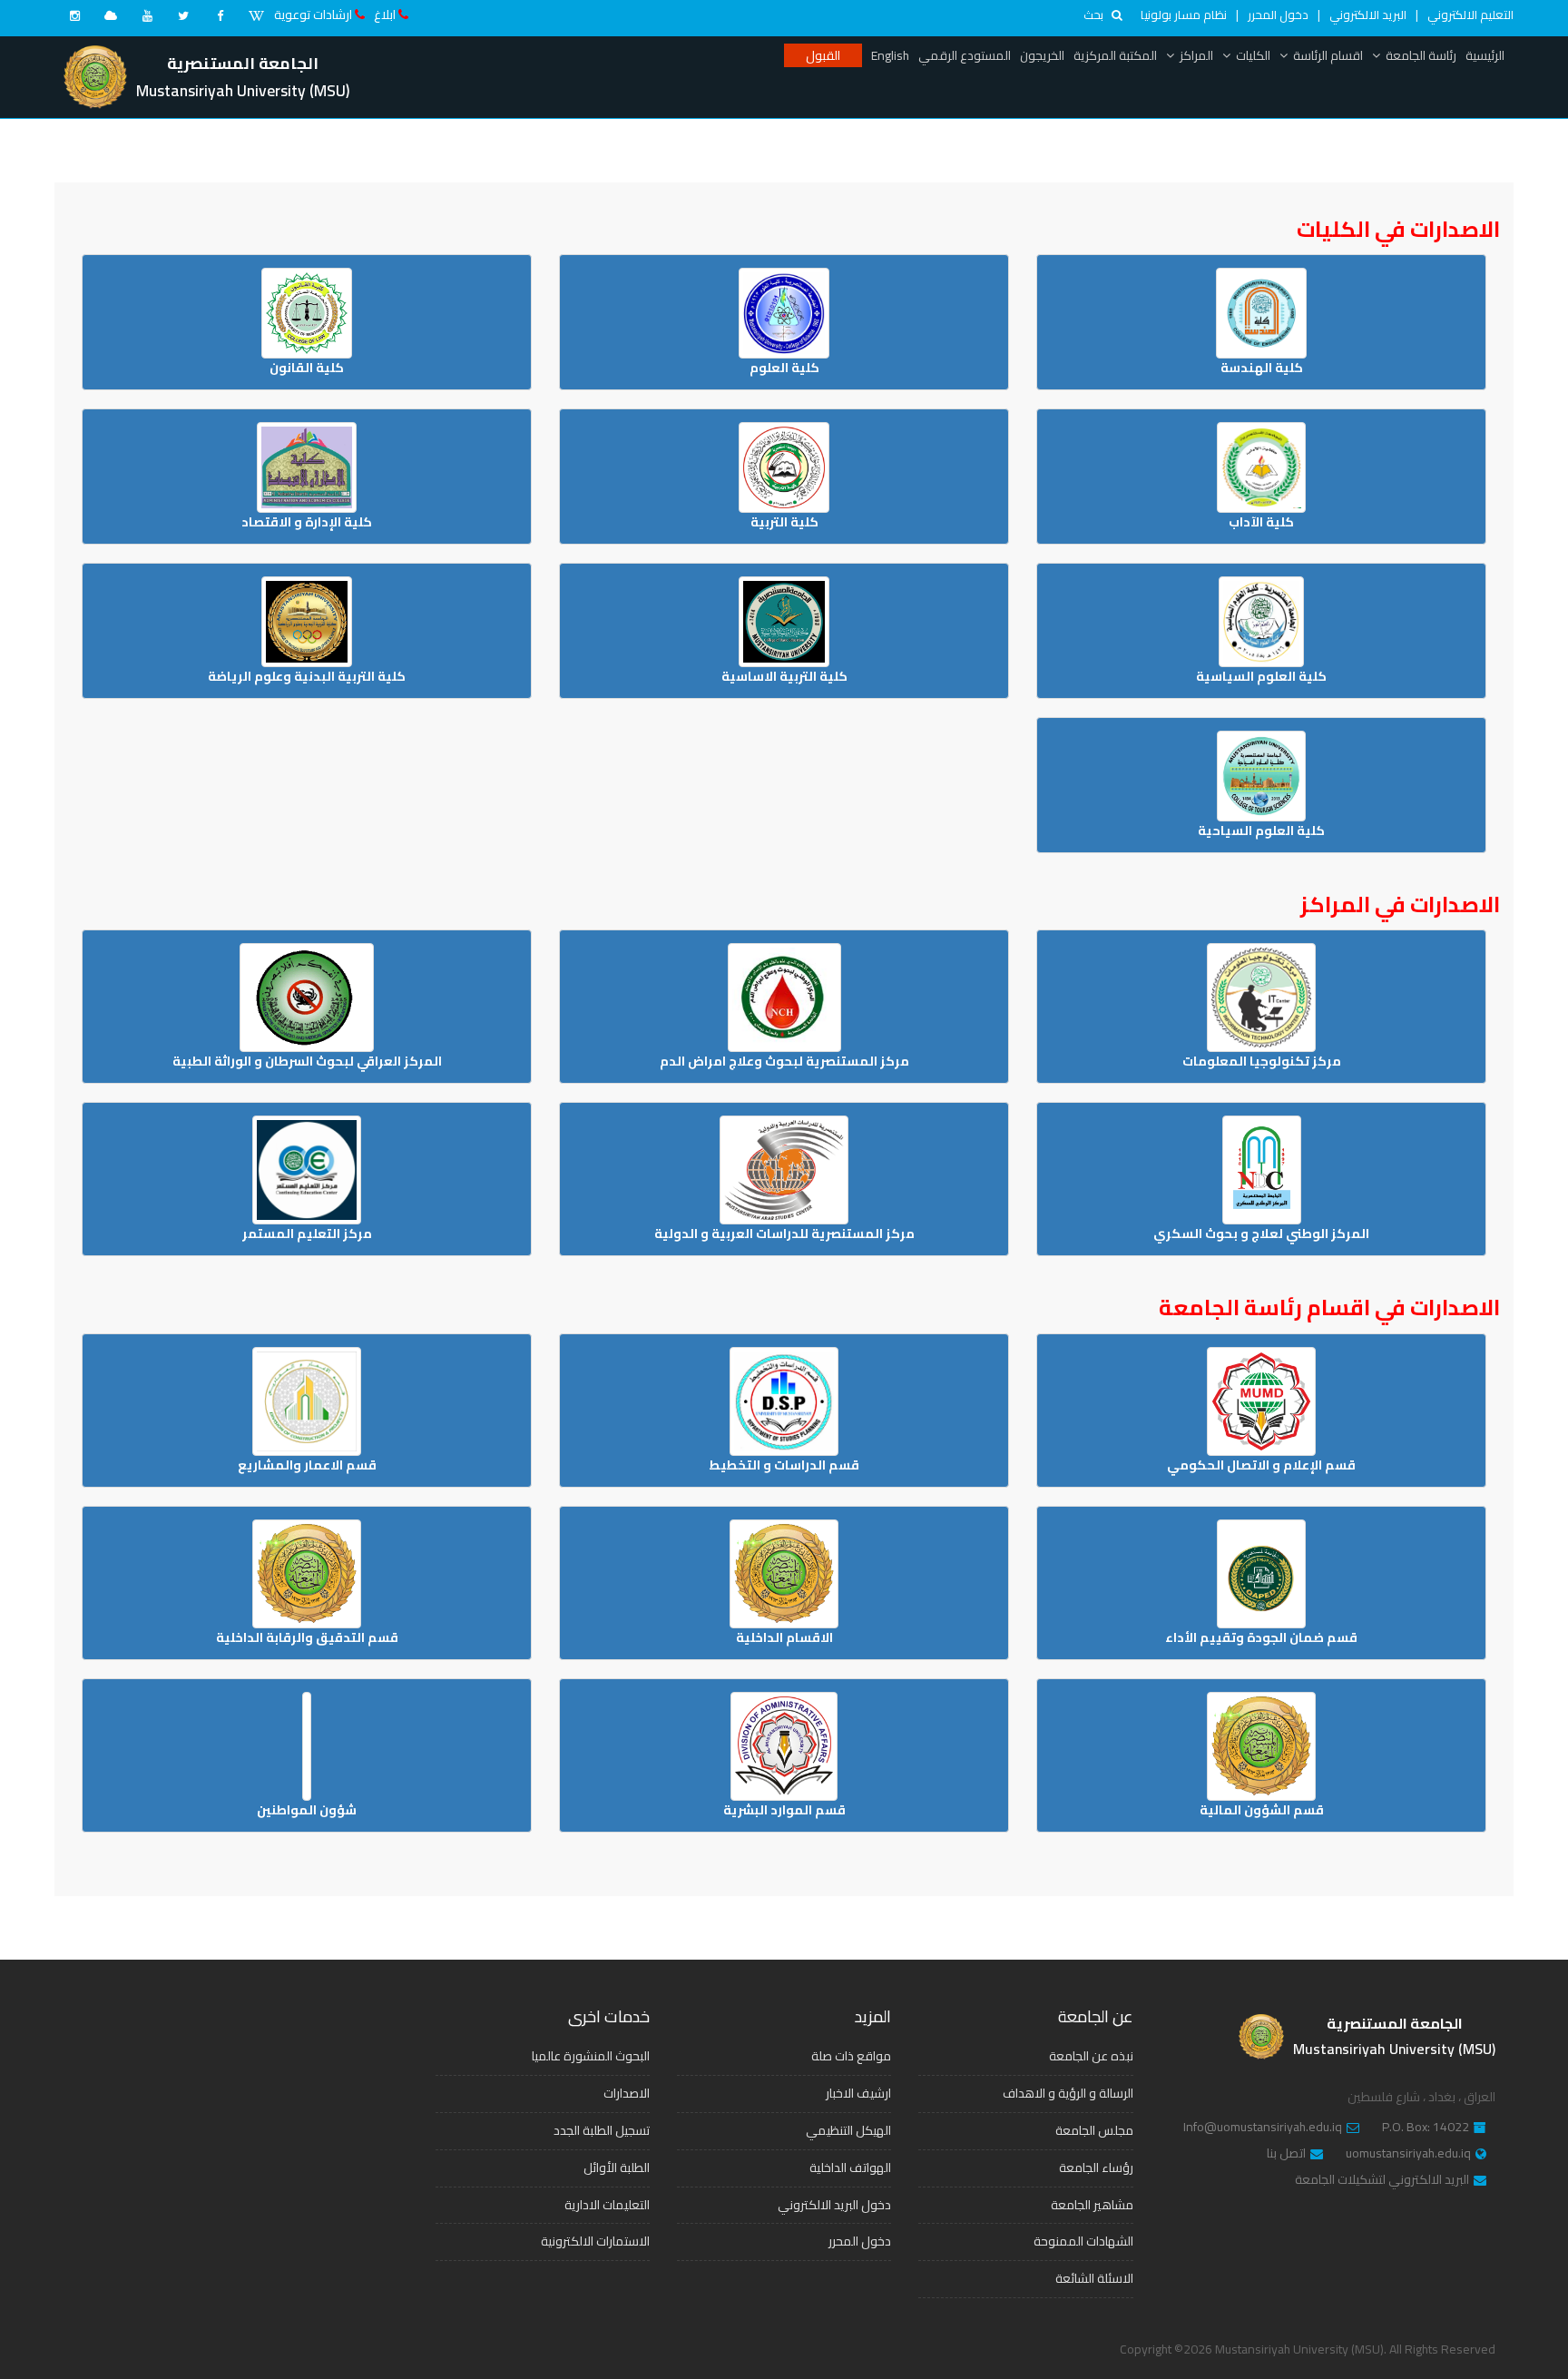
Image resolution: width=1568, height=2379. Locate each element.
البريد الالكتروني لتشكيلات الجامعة (1382, 2180)
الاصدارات (627, 2093)
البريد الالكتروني (1368, 15)
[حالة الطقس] (111, 15)
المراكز (1196, 55)
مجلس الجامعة (1094, 2130)
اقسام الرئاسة (1328, 55)
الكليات (1253, 55)
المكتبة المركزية (1115, 55)
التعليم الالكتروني (1470, 15)
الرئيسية (1485, 55)
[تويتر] (183, 15)
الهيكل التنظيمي (848, 2130)
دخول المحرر (1278, 15)
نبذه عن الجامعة (1091, 2056)
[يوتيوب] (147, 15)
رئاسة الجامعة (1421, 55)
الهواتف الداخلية (850, 2168)
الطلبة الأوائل (617, 2168)
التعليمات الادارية (607, 2205)
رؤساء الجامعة (1096, 2168)
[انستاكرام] (74, 15)
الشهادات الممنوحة (1083, 2241)
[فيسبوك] (220, 15)
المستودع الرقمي (965, 55)
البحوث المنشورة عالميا (591, 2056)
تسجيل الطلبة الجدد (602, 2130)
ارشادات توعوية (313, 15)
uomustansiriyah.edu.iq (1408, 2154)
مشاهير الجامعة (1092, 2205)
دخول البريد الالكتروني (834, 2205)
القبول (823, 55)
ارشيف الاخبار (858, 2093)
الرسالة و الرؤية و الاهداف (1068, 2093)
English (890, 55)
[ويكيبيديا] (256, 15)
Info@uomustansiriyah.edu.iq (1263, 2128)
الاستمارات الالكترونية (595, 2241)
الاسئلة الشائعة (1094, 2278)
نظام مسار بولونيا (1184, 15)
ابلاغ (385, 15)
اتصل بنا (1286, 2154)
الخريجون (1042, 55)
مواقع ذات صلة (851, 2056)
